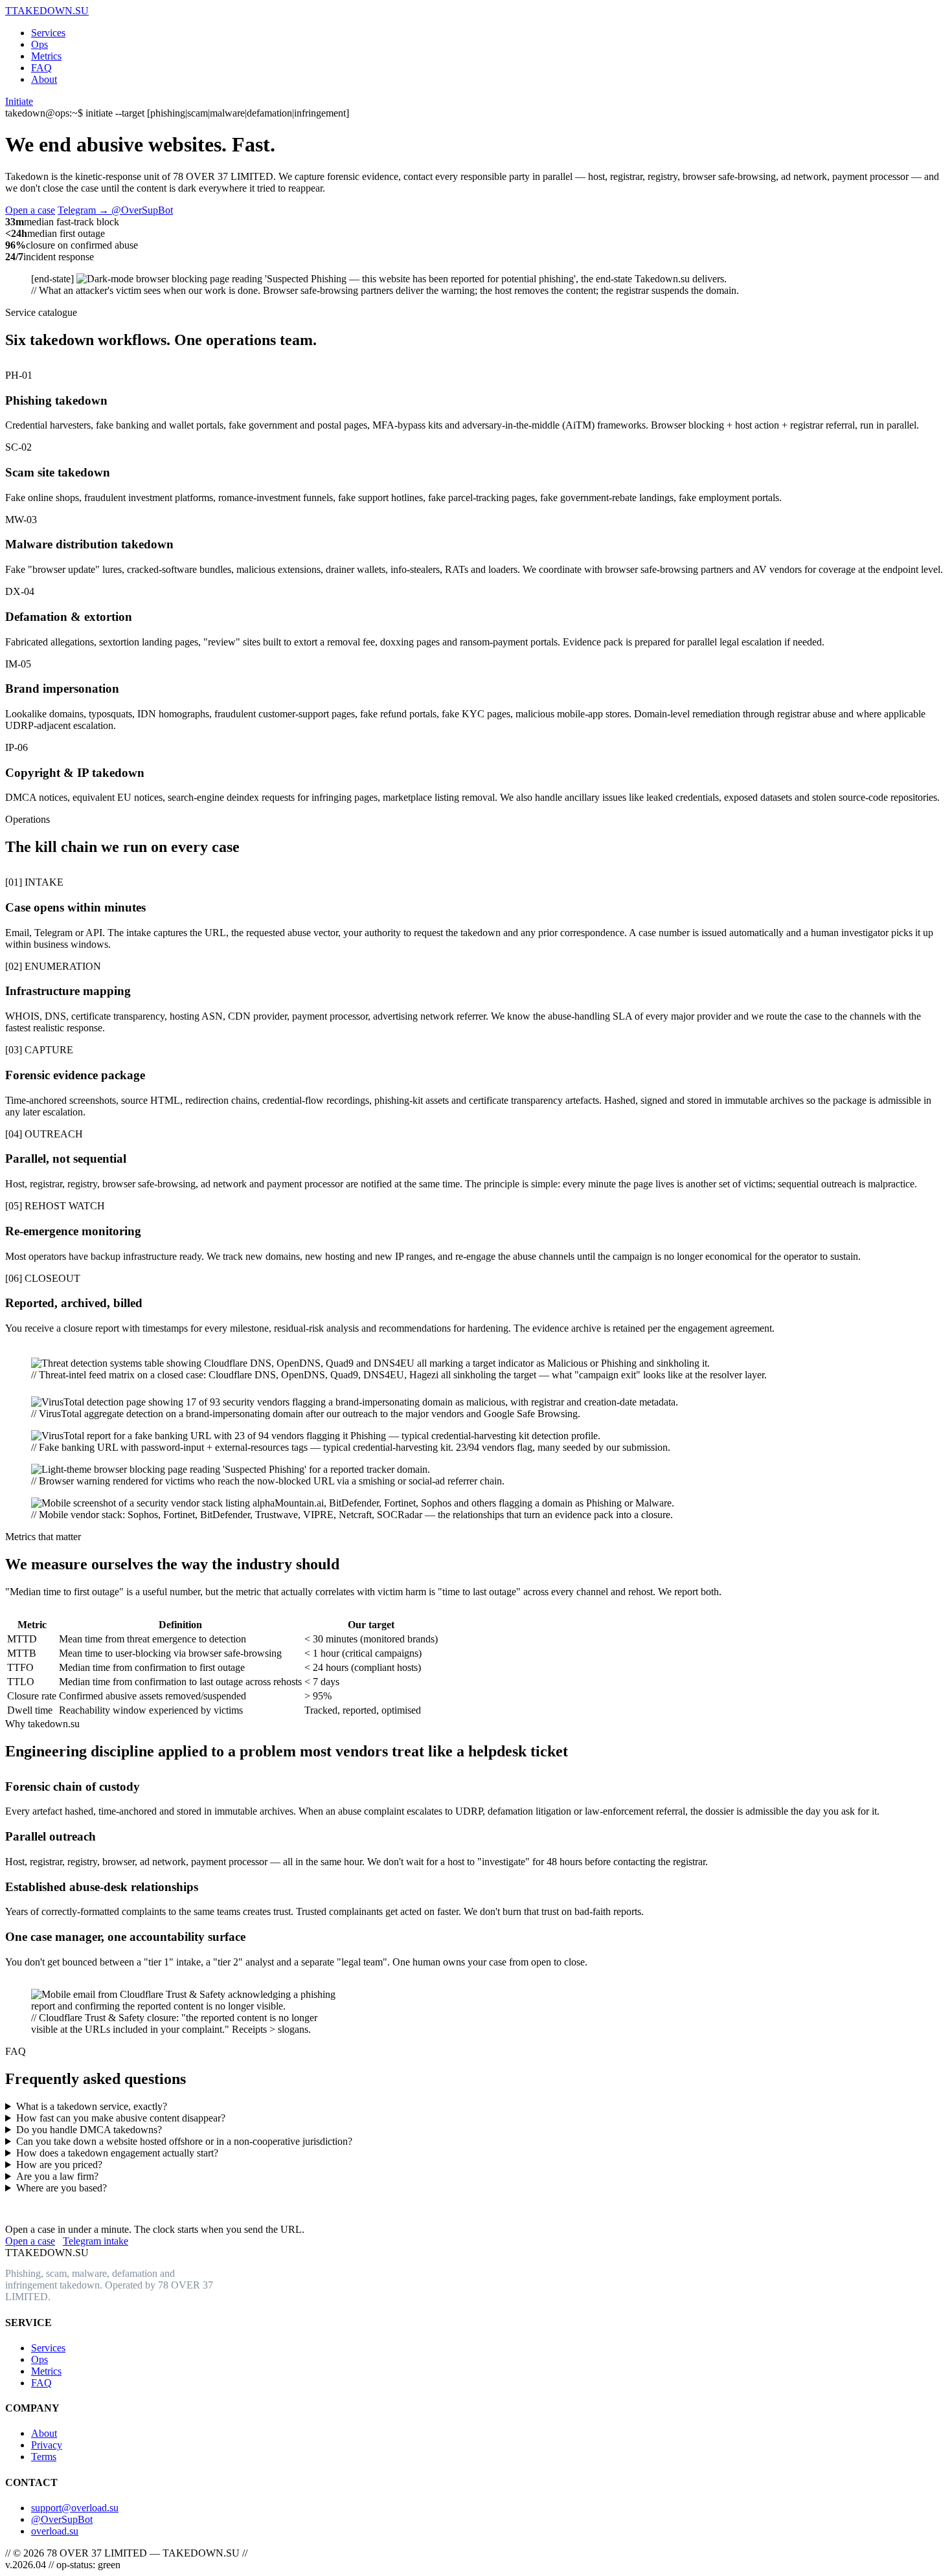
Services (48, 33)
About (44, 79)
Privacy (47, 2445)
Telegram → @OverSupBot (115, 210)
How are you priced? (59, 2165)
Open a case (30, 210)
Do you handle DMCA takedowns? (89, 2130)
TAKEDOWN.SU (47, 11)
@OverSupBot (62, 2519)
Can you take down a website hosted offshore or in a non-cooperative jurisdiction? (184, 2141)
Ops (40, 44)
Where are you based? (62, 2188)
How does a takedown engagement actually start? (117, 2153)
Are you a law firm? (57, 2176)
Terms (44, 2457)
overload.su (55, 2531)
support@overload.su (75, 2508)
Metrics (46, 56)
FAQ (41, 68)
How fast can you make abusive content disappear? (121, 2118)
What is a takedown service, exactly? (92, 2106)
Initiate (19, 101)
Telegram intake (96, 2241)
